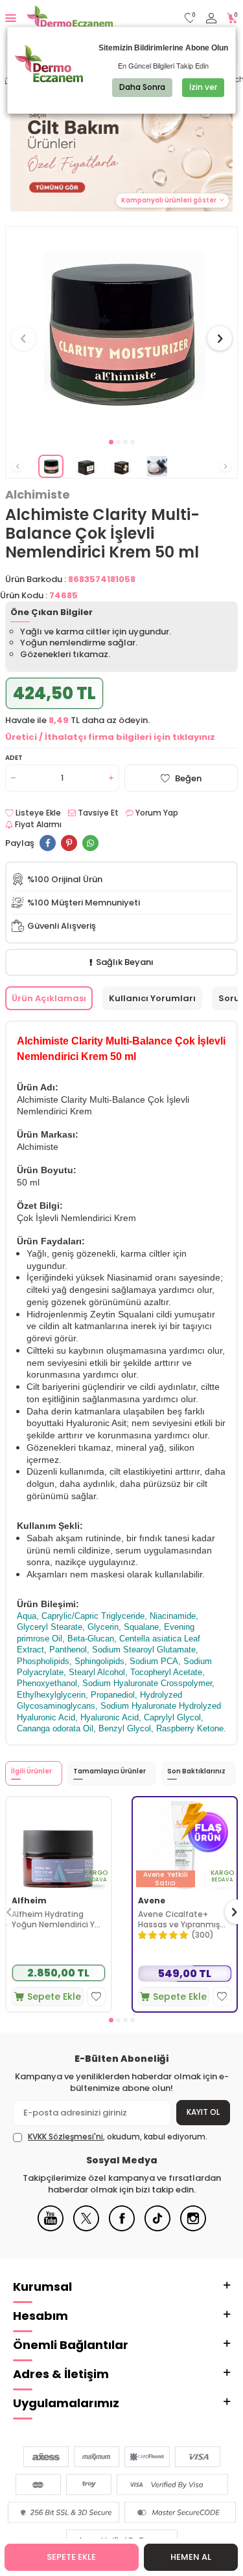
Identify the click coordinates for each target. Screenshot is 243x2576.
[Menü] (11, 18)
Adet (14, 758)
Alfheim (29, 1901)
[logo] (70, 18)
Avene (152, 1901)
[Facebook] (122, 2228)
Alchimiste (38, 495)
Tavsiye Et (97, 813)
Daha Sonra (142, 87)
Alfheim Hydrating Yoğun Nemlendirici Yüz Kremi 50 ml (58, 1919)
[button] (111, 442)
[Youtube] (51, 2228)
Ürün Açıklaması (49, 998)
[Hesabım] (211, 18)
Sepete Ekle (71, 2557)
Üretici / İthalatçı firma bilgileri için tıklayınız (110, 737)
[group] (121, 331)
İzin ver (203, 87)
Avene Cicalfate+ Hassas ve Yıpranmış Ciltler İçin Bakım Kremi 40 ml (183, 1919)
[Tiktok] (157, 2228)
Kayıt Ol (203, 2112)
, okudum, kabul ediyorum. (118, 2137)
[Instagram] (193, 2228)
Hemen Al (191, 2557)
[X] (86, 2228)
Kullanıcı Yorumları (152, 998)
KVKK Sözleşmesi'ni (65, 2137)
